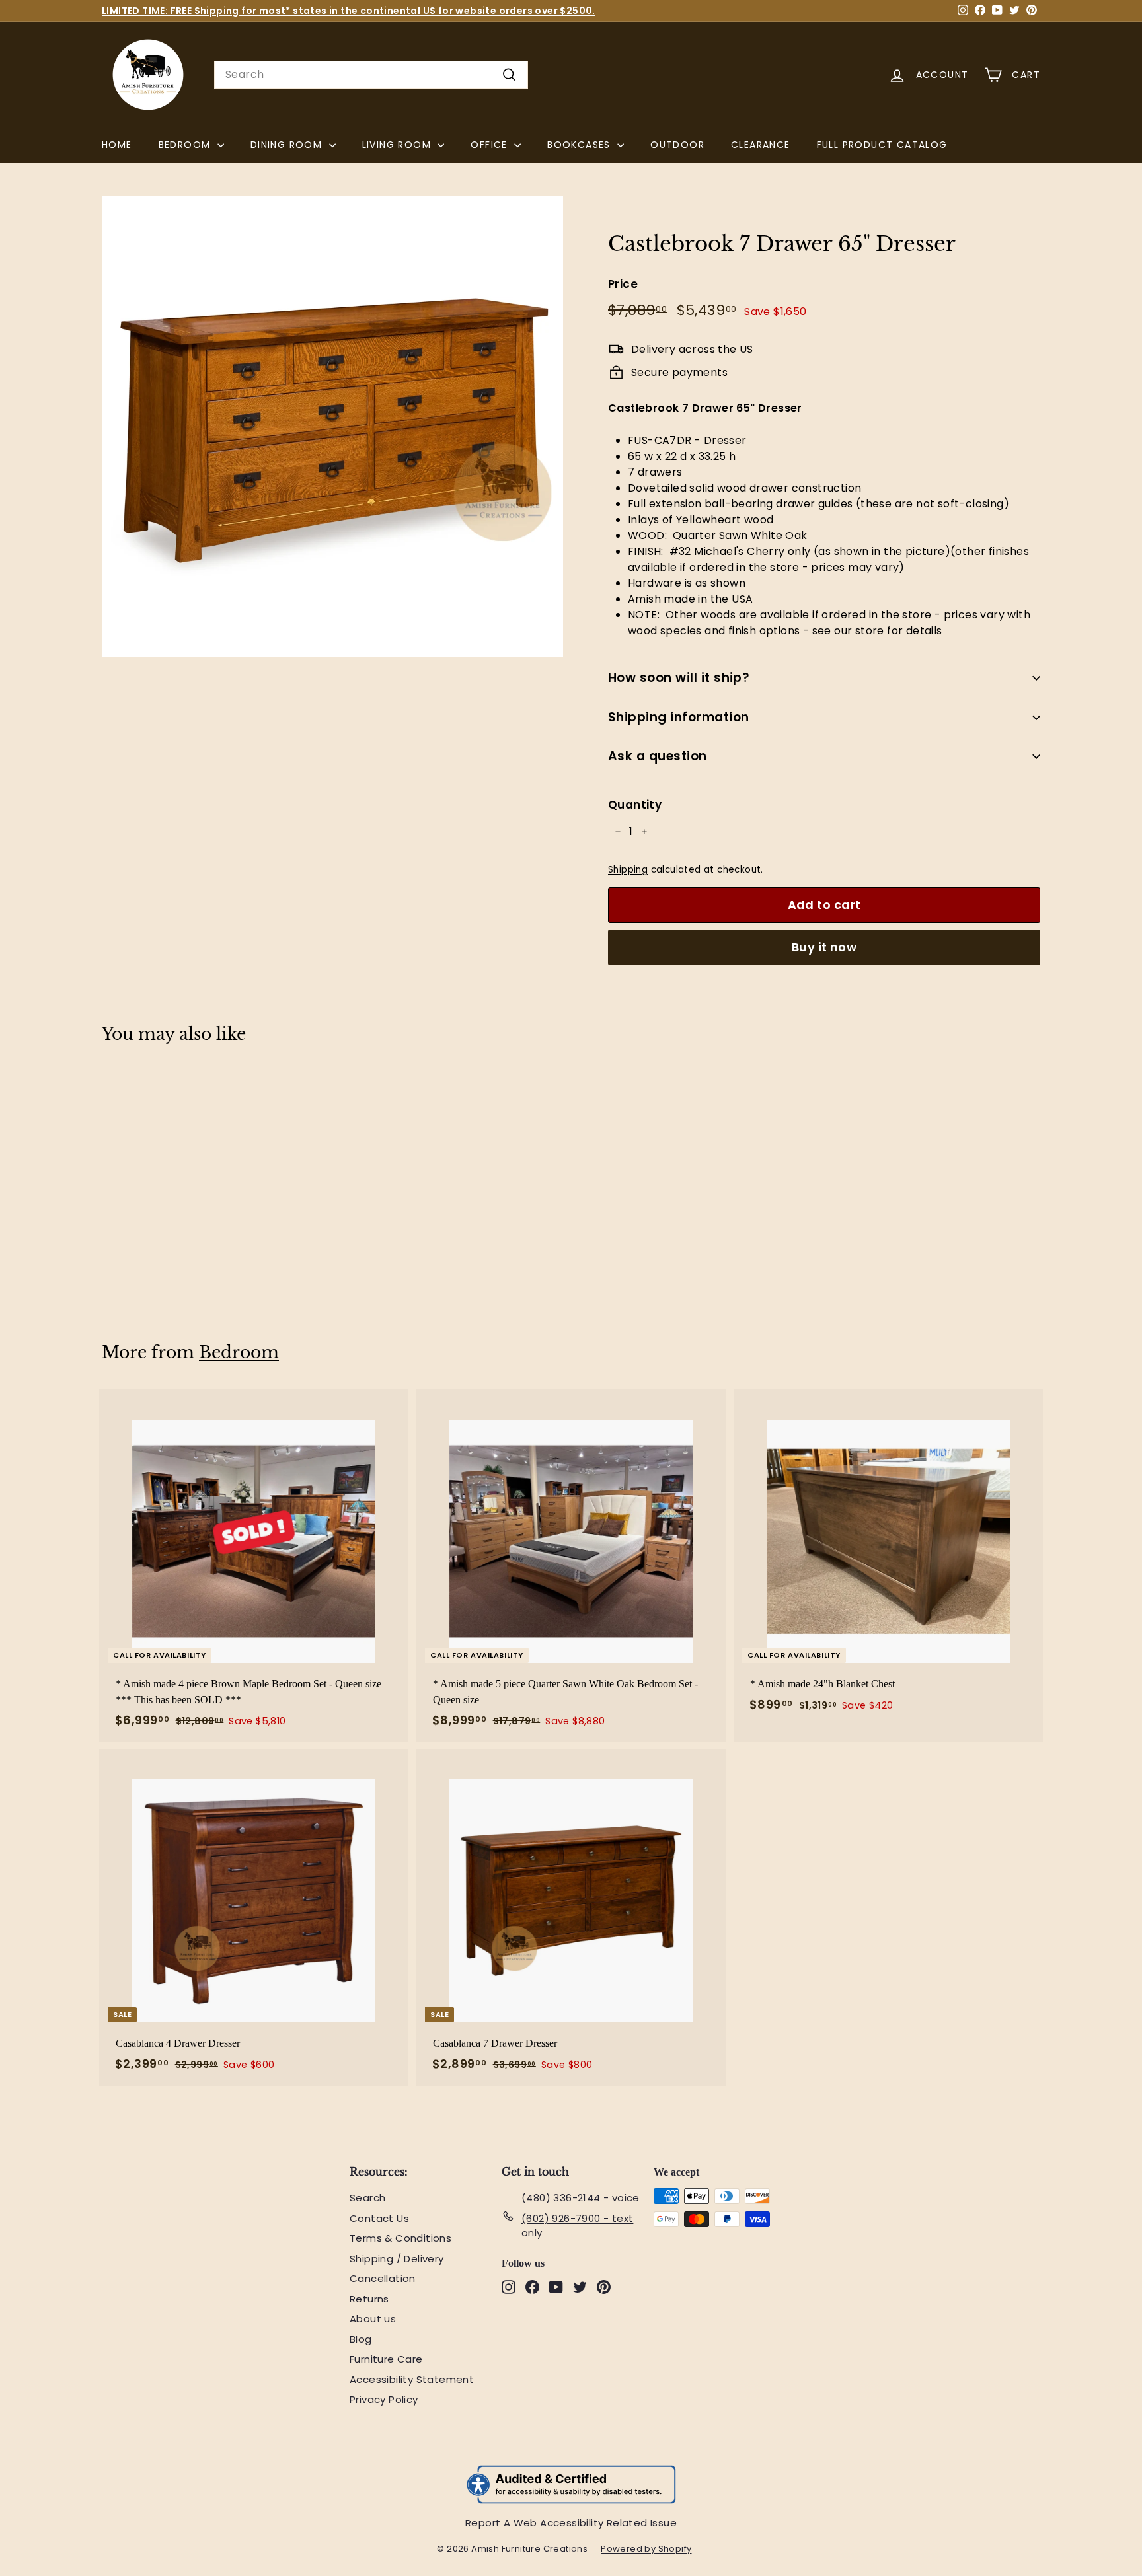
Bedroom (239, 1353)
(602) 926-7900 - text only (577, 2226)
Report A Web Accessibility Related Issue (571, 2523)
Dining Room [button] (288, 145)
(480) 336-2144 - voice (581, 2198)
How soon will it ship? (679, 678)
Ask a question (658, 756)
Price (623, 284)
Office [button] (491, 145)
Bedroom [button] (186, 145)
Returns (369, 2299)
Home (117, 145)
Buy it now (824, 947)
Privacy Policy (384, 2399)
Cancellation (383, 2278)
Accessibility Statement (412, 2379)
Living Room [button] (399, 145)
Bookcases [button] (581, 145)
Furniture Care (386, 2359)
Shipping (628, 870)
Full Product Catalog (889, 144)
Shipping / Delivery (397, 2259)
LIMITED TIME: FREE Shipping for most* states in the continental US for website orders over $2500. (349, 11)
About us (373, 2319)
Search (367, 2198)
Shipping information (679, 717)
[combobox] (371, 75)
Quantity (635, 805)
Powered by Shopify (653, 2549)
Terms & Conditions (400, 2238)
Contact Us (379, 2218)
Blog (361, 2339)
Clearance (761, 145)
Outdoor (677, 145)
